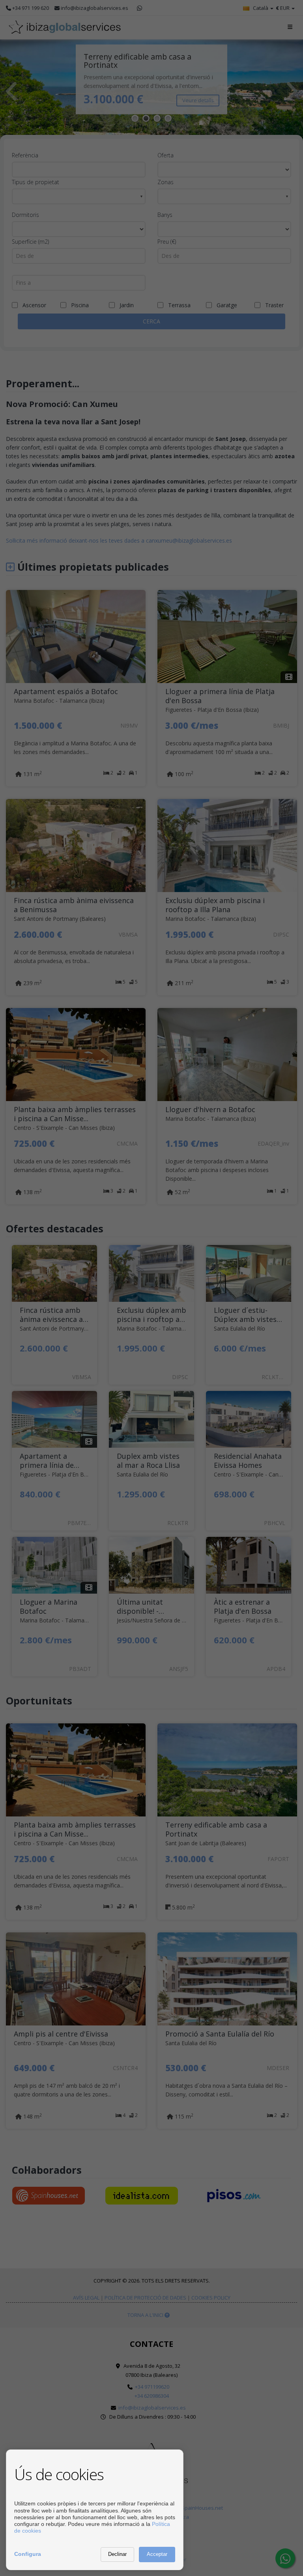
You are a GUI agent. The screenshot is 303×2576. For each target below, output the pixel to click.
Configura (28, 2554)
